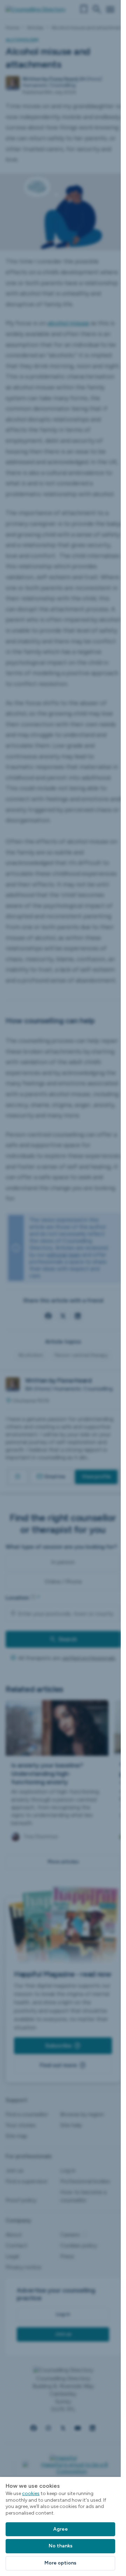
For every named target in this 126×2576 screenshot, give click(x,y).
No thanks (61, 2546)
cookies (31, 2493)
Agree (61, 2529)
